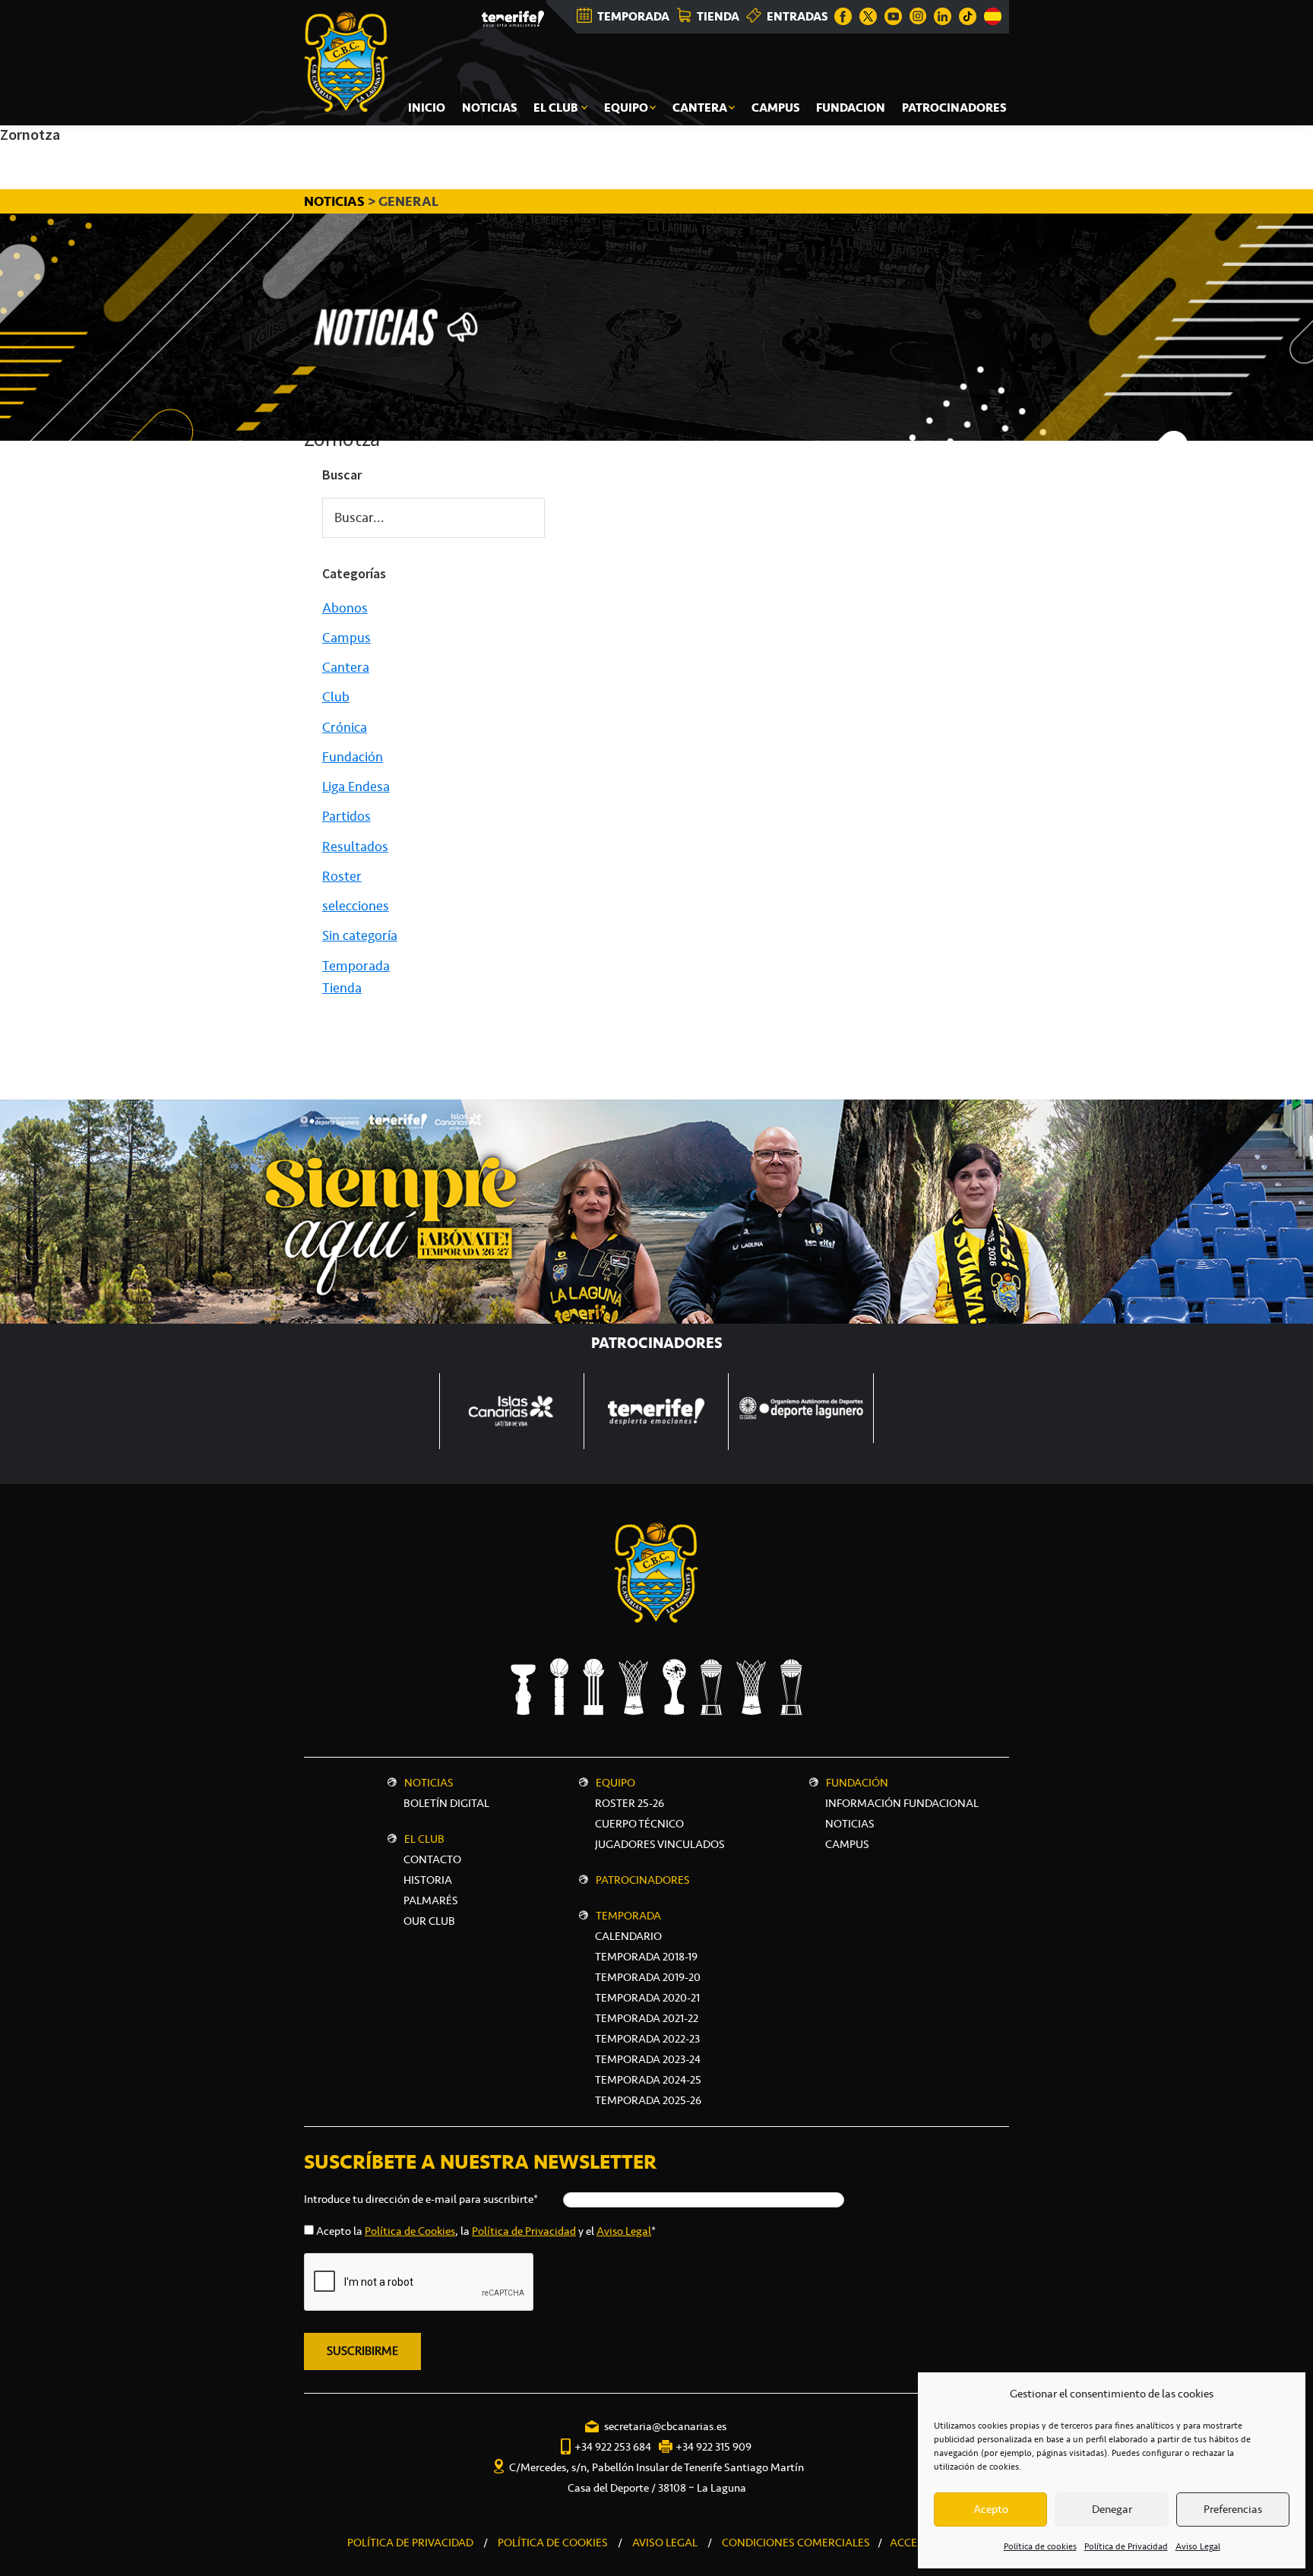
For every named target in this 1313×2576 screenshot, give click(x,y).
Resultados (355, 847)
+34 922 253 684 (613, 2447)
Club (336, 697)
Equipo (615, 1783)
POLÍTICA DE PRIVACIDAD (410, 2543)
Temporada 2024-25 (648, 2080)
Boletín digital (446, 1803)
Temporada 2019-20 (648, 1977)
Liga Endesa (356, 786)
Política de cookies (1040, 2546)
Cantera (346, 667)
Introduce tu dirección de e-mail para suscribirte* (421, 2199)
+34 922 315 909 (713, 2447)
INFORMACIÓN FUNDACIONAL (902, 1803)
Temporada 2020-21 (647, 1998)
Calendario (628, 1936)
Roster (342, 876)
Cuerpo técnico (639, 1824)
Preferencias (1233, 2509)
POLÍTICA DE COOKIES (553, 2543)
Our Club (429, 1921)
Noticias (429, 1783)
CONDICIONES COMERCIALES (796, 2543)
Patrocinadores (643, 1880)
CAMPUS (847, 1844)
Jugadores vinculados (660, 1844)
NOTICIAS (336, 201)
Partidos (346, 816)
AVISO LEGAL (665, 2543)
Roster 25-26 (630, 1803)
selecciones (356, 906)
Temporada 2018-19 (646, 1957)
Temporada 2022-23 (647, 2039)
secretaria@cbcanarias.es (665, 2426)
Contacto (432, 1859)
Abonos (345, 608)
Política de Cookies (410, 2231)
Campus (346, 638)
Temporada (356, 966)
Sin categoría (360, 935)
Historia (428, 1880)
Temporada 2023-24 (648, 2059)
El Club (424, 1839)
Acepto (991, 2509)
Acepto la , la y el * (486, 2231)
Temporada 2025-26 (648, 2100)
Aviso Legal (1198, 2546)
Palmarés (431, 1900)
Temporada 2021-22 (647, 2018)
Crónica (345, 727)
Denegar (1112, 2509)
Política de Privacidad (1126, 2546)
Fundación (353, 757)
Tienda (342, 988)
